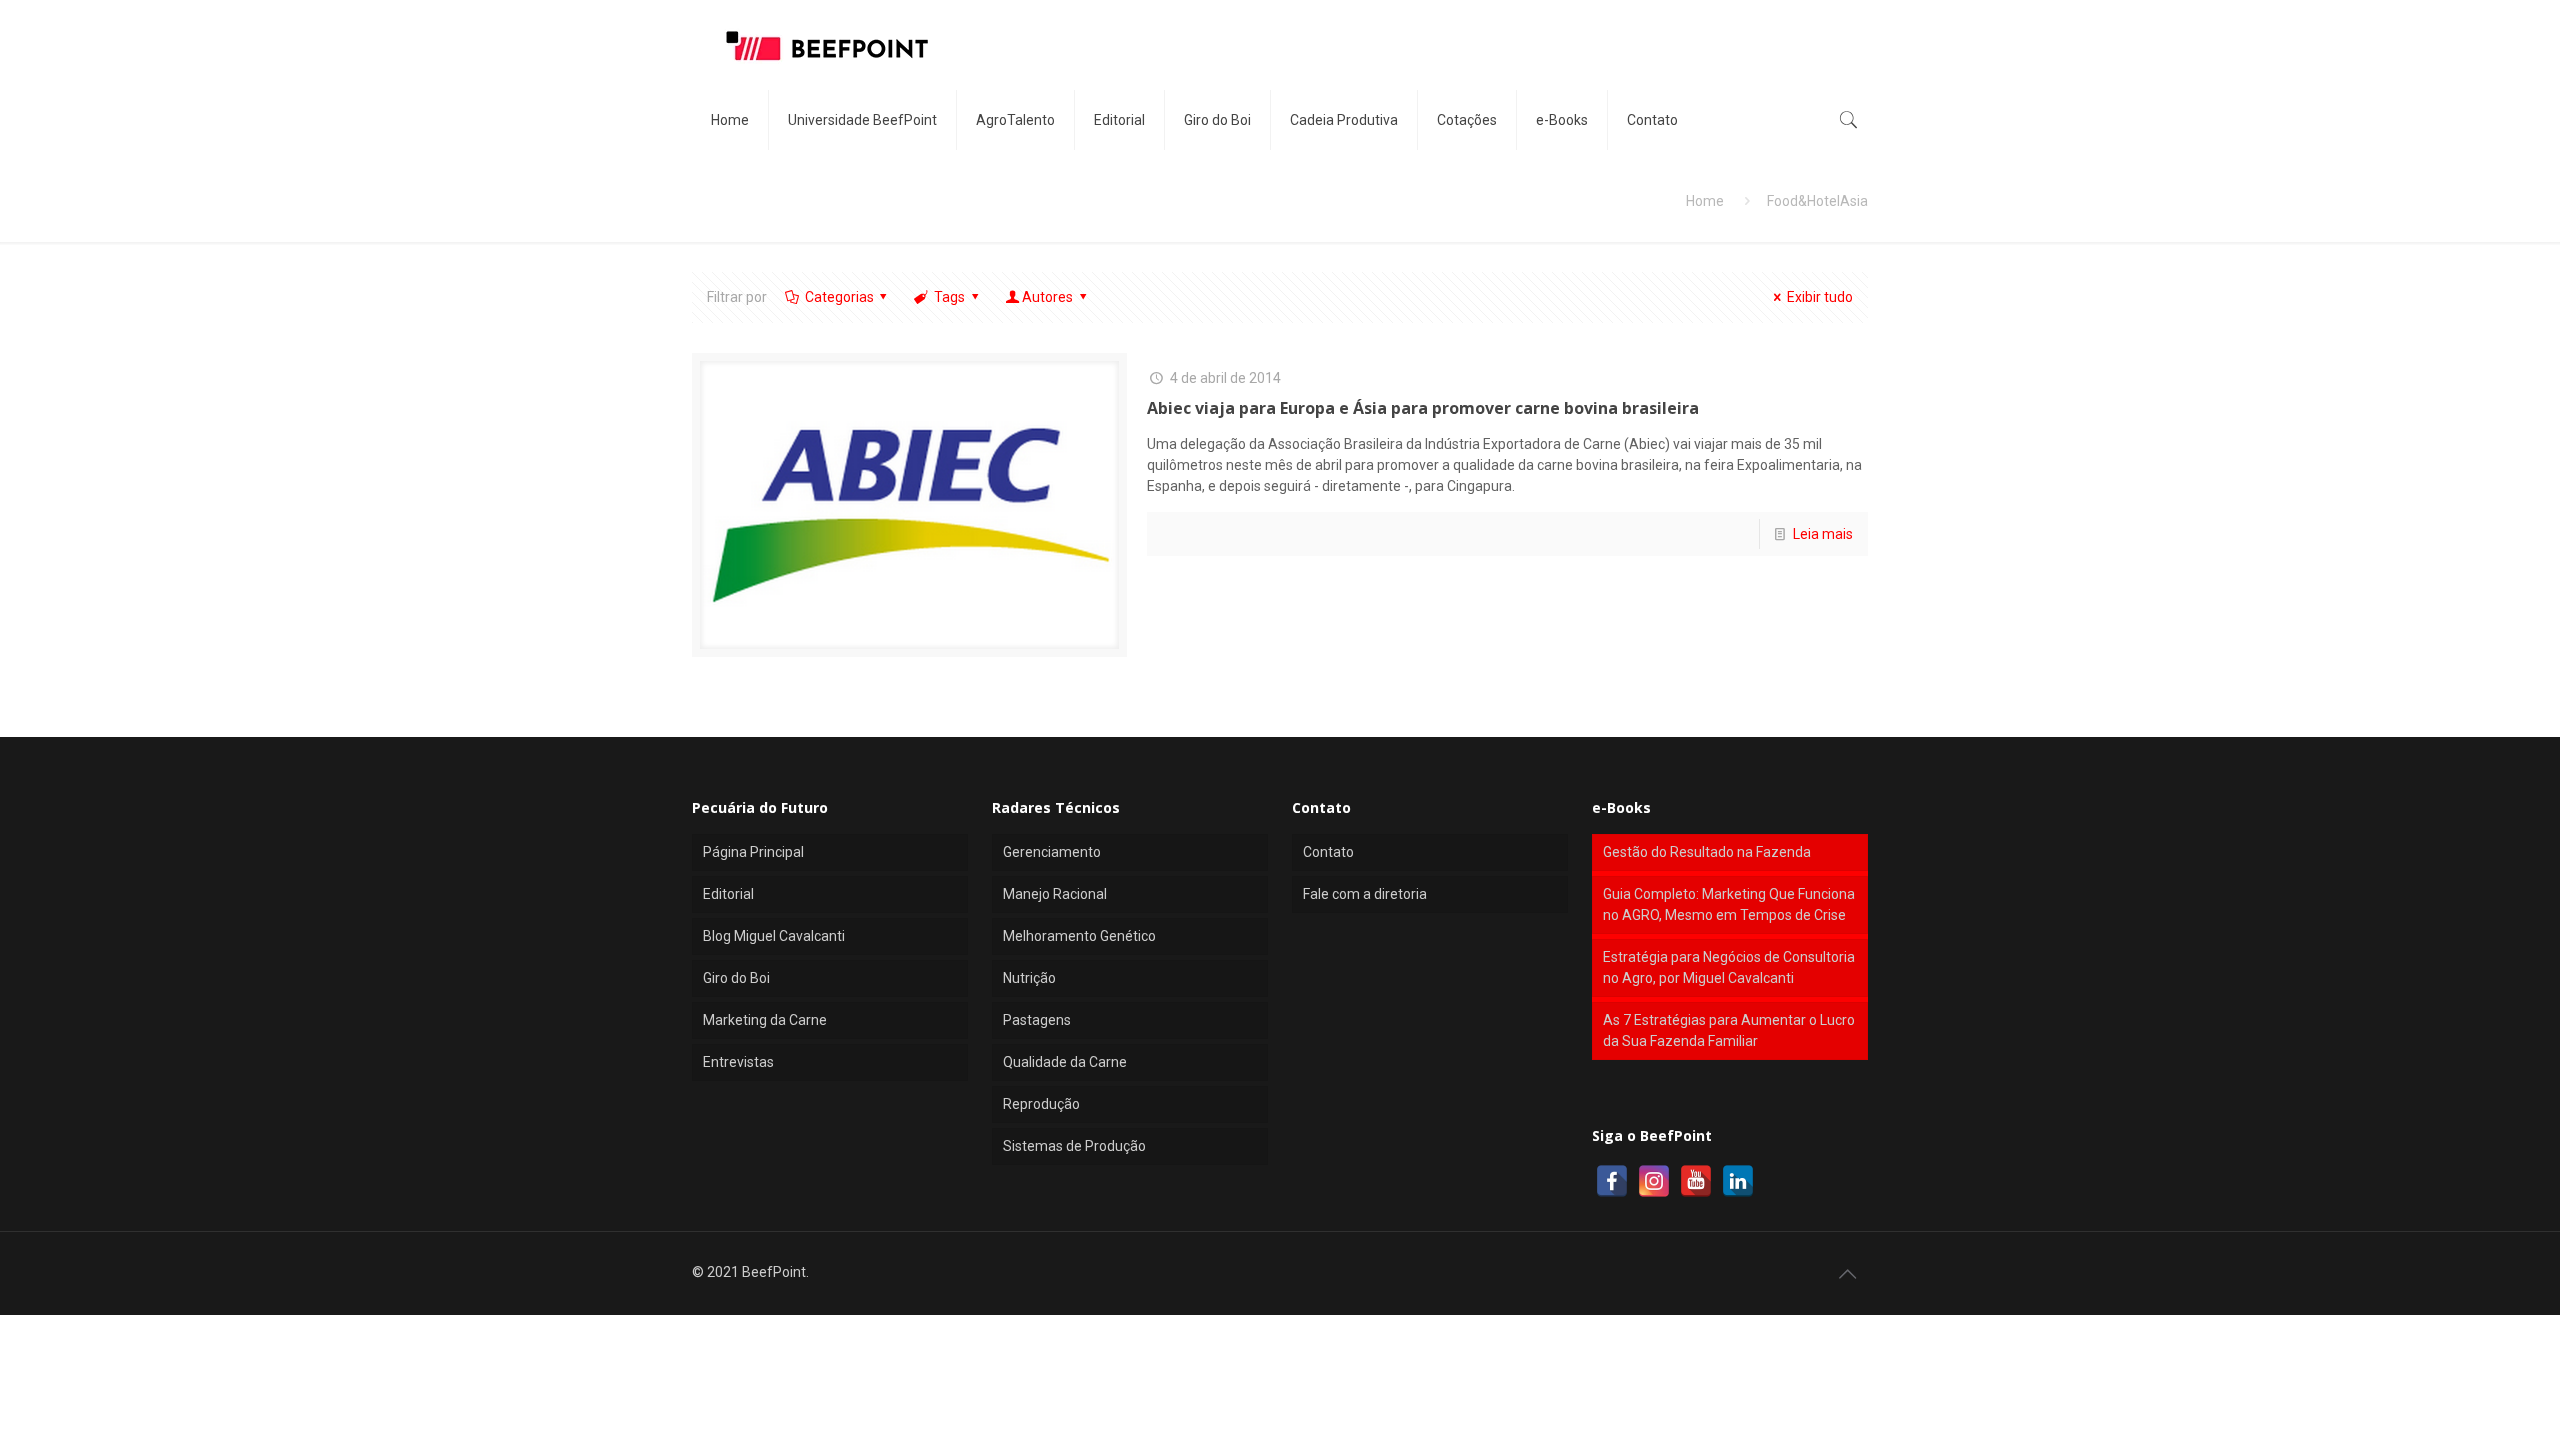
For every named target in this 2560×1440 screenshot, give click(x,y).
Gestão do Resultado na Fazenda (1707, 852)
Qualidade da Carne (1065, 1062)
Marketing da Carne (765, 1020)
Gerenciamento (1052, 852)
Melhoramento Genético (1079, 936)
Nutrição (1029, 978)
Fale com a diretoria (1365, 894)
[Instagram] (1654, 1181)
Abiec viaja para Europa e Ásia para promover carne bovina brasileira (1423, 408)
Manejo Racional (1055, 894)
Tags (949, 297)
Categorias (839, 297)
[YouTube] (1696, 1181)
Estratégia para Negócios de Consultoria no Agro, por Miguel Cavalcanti (1729, 967)
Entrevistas (738, 1062)
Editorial (728, 894)
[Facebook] (1612, 1181)
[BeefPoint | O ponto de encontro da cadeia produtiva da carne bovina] (826, 45)
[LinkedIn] (1738, 1181)
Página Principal (753, 852)
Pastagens (1037, 1020)
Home (1705, 201)
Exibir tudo (1820, 297)
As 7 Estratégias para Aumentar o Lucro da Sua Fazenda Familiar (1729, 1030)
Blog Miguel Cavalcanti (774, 936)
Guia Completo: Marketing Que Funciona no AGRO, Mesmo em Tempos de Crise (1729, 904)
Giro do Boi (736, 978)
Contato (1328, 852)
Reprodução (1041, 1104)
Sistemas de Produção (1074, 1146)
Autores (1047, 297)
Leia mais (1823, 534)
